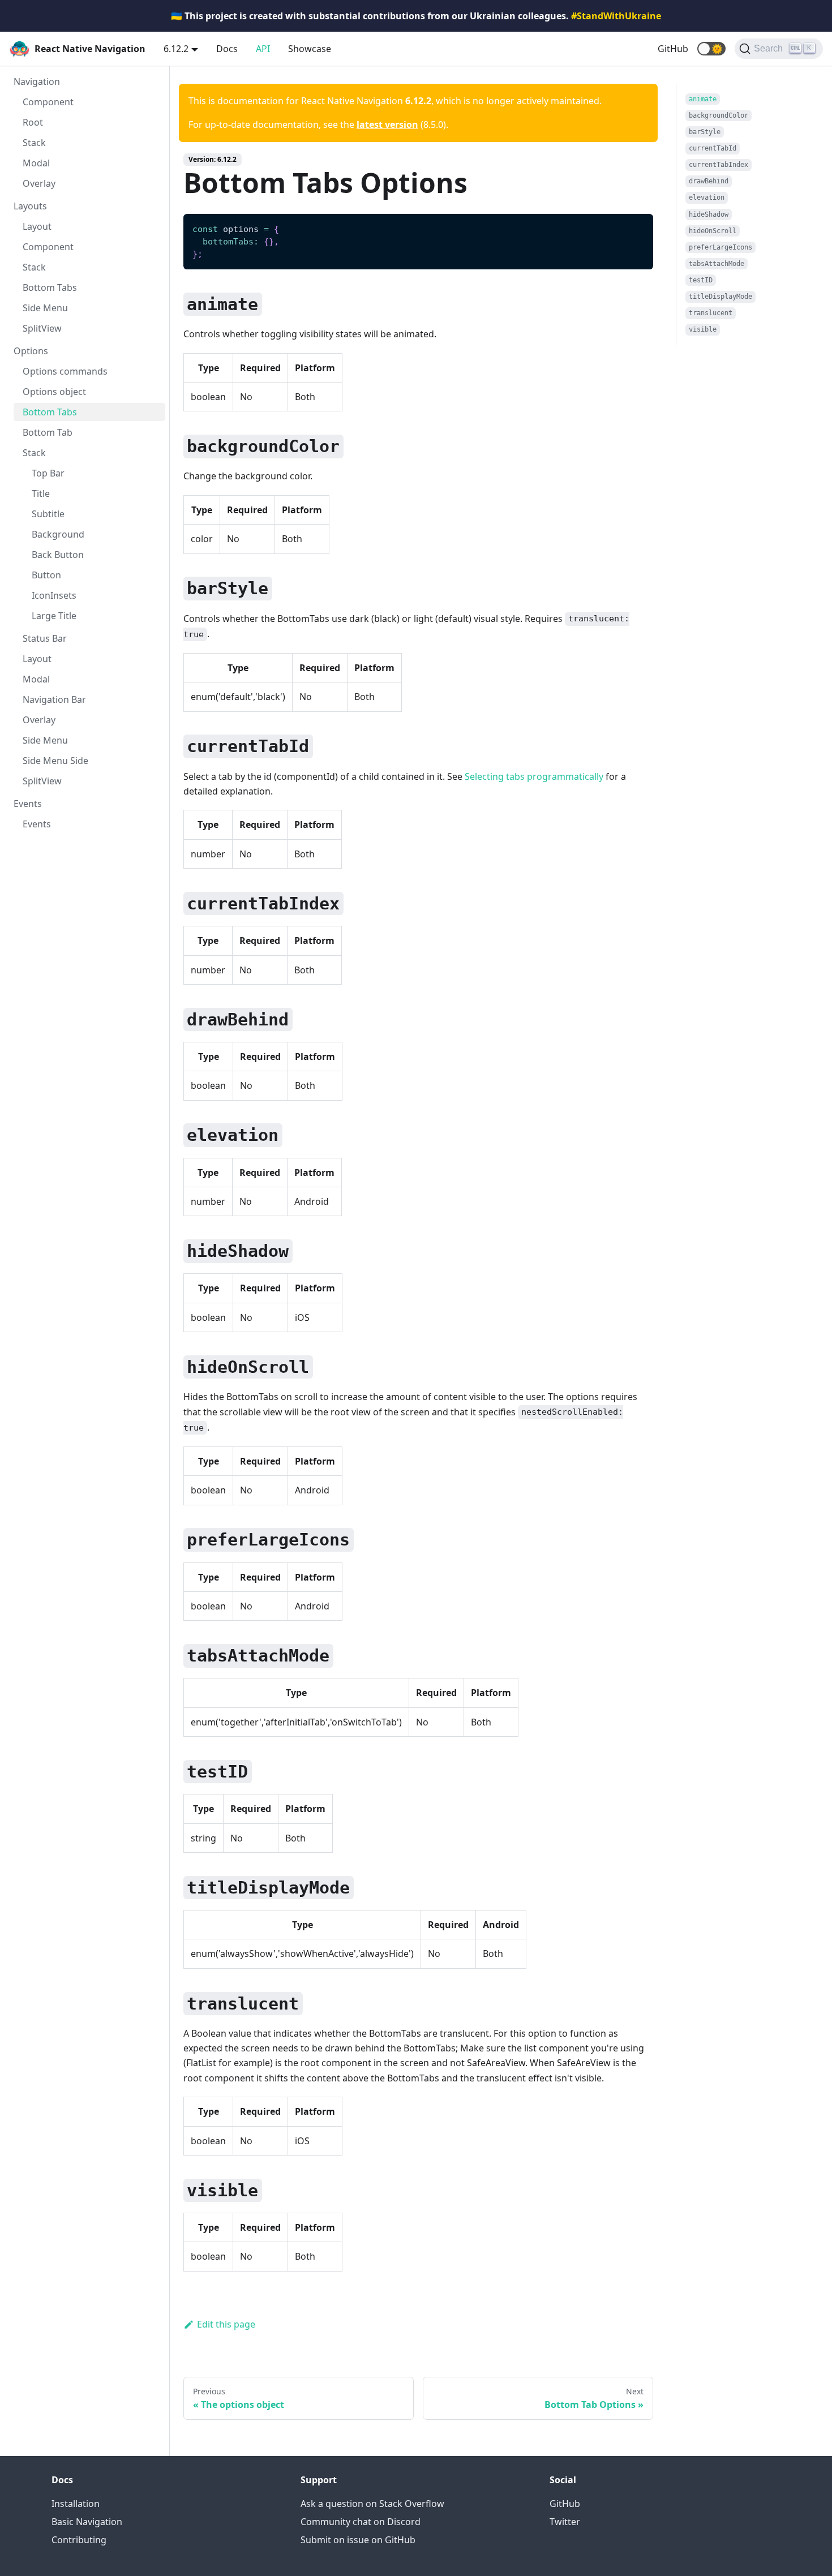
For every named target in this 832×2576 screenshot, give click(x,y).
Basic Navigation (87, 2522)
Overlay (39, 183)
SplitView (42, 328)
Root (33, 122)
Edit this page (226, 2324)
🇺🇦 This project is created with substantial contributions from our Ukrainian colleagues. (416, 16)
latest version (387, 124)
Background (58, 534)
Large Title (54, 616)
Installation (76, 2504)
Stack (34, 143)
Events (37, 824)
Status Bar (45, 638)
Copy (636, 227)
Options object (54, 392)
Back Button (58, 555)
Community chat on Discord (361, 2522)
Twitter (565, 2522)
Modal (36, 163)
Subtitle (48, 514)
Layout (37, 226)
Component (48, 102)
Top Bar (48, 473)
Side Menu (45, 308)
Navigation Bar (54, 699)
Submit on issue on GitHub (358, 2540)
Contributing (79, 2540)
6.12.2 (176, 49)
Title (41, 493)
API (263, 49)
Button (46, 575)
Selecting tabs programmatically (534, 776)
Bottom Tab (48, 432)
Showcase (310, 49)
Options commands (65, 371)
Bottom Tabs (50, 287)
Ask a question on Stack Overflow (372, 2504)
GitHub (673, 49)
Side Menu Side (55, 761)
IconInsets (54, 595)
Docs (227, 49)
